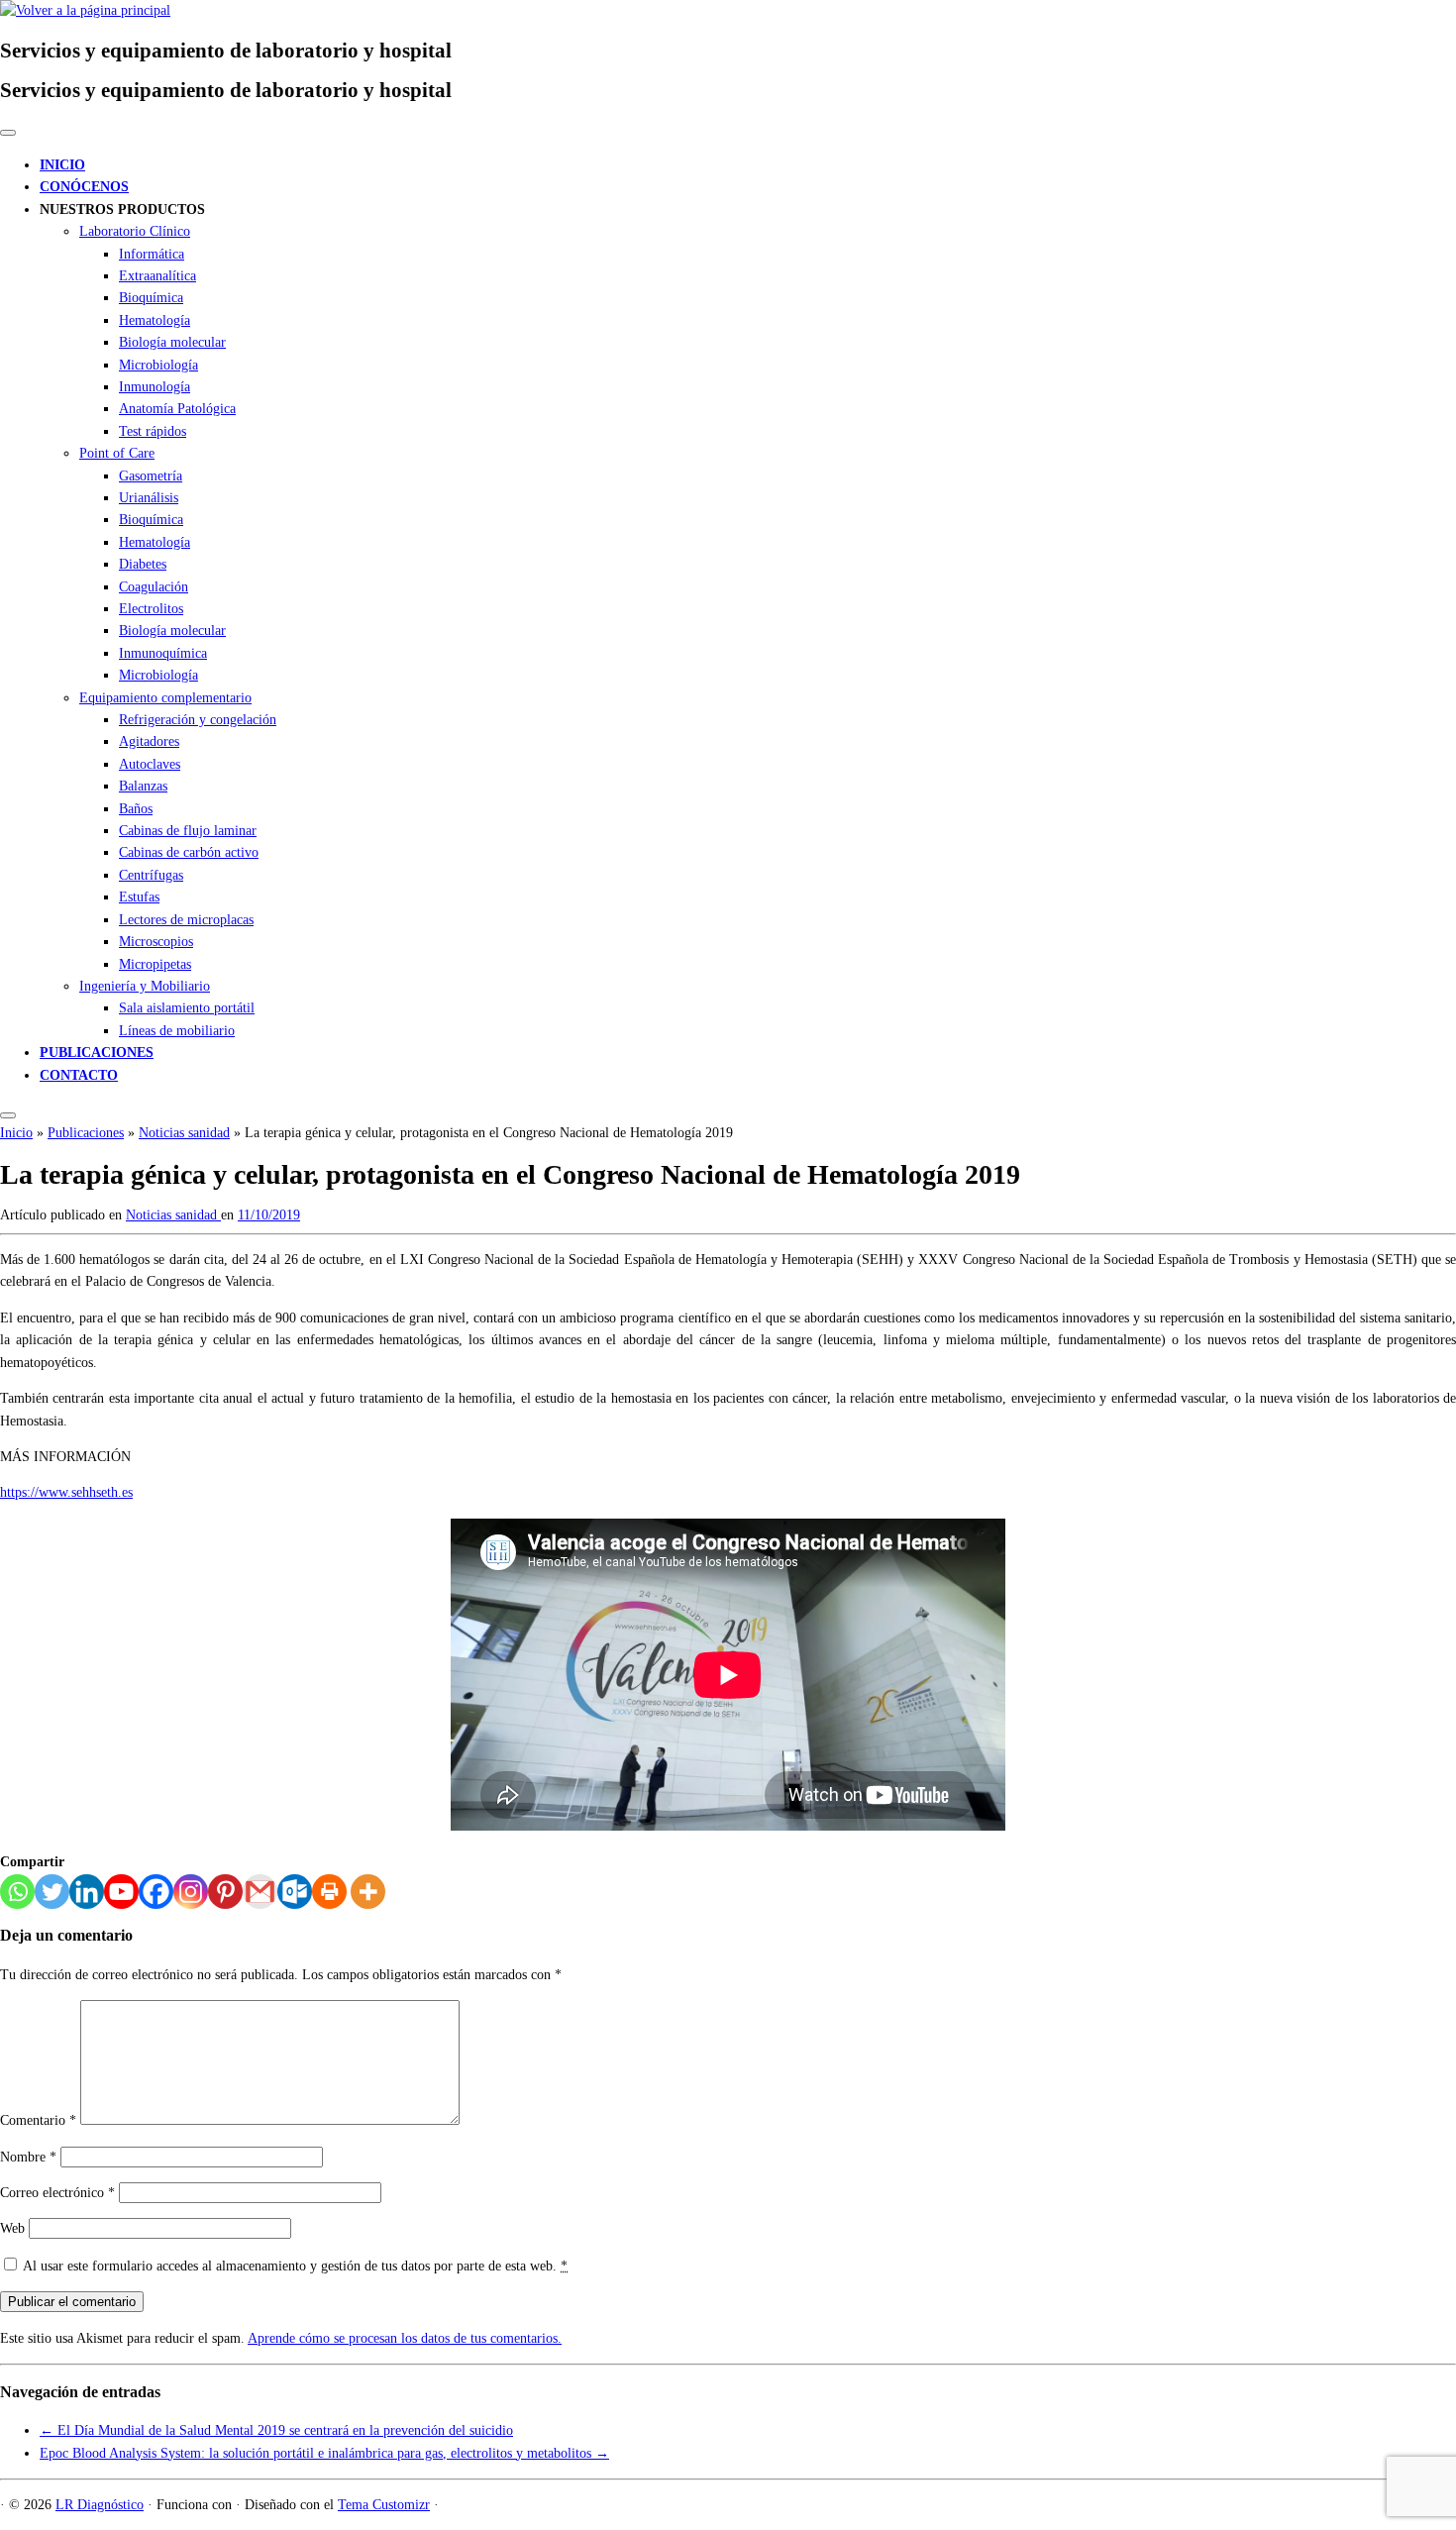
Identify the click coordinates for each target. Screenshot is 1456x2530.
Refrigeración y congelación (198, 720)
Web (12, 2228)
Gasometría (151, 476)
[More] (368, 1892)
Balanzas (143, 786)
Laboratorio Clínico (135, 231)
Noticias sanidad (184, 1133)
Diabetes (143, 564)
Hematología (155, 320)
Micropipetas (155, 964)
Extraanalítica (157, 276)
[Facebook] (156, 1892)
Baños (136, 809)
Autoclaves (150, 764)
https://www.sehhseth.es (66, 1492)
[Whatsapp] (17, 1892)
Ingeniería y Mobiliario (145, 986)
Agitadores (149, 741)
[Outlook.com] (295, 1892)
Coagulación (154, 587)
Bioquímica (151, 298)
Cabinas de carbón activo (189, 852)
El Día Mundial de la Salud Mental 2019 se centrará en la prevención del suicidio (276, 2430)
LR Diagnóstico (100, 2505)
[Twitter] (52, 1892)
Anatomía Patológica (177, 409)
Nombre (28, 2157)
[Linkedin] (87, 1892)
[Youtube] (121, 1892)
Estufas (139, 897)
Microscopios (156, 942)
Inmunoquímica (163, 653)
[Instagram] (191, 1892)
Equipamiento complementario (165, 698)
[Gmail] (260, 1892)
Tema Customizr (384, 2505)
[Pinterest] (225, 1892)
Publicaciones (86, 1133)
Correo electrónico (57, 2193)
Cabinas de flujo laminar (188, 831)
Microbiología (158, 365)
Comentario (38, 2120)
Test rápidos (153, 431)
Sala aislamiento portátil (187, 1008)
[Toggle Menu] (8, 133)
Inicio (16, 1133)
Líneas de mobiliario (177, 1031)
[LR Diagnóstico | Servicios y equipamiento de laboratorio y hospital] (85, 10)
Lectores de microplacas (186, 920)
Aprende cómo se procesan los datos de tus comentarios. (405, 2338)
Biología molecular (172, 342)
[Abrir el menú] (8, 1115)
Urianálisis (149, 498)
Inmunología (155, 387)
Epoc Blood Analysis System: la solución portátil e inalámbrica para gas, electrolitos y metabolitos (324, 2453)
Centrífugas (151, 875)
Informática (152, 254)
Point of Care (117, 453)
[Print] (329, 1892)
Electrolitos (151, 609)
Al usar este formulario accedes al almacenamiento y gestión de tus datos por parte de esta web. (295, 2266)
